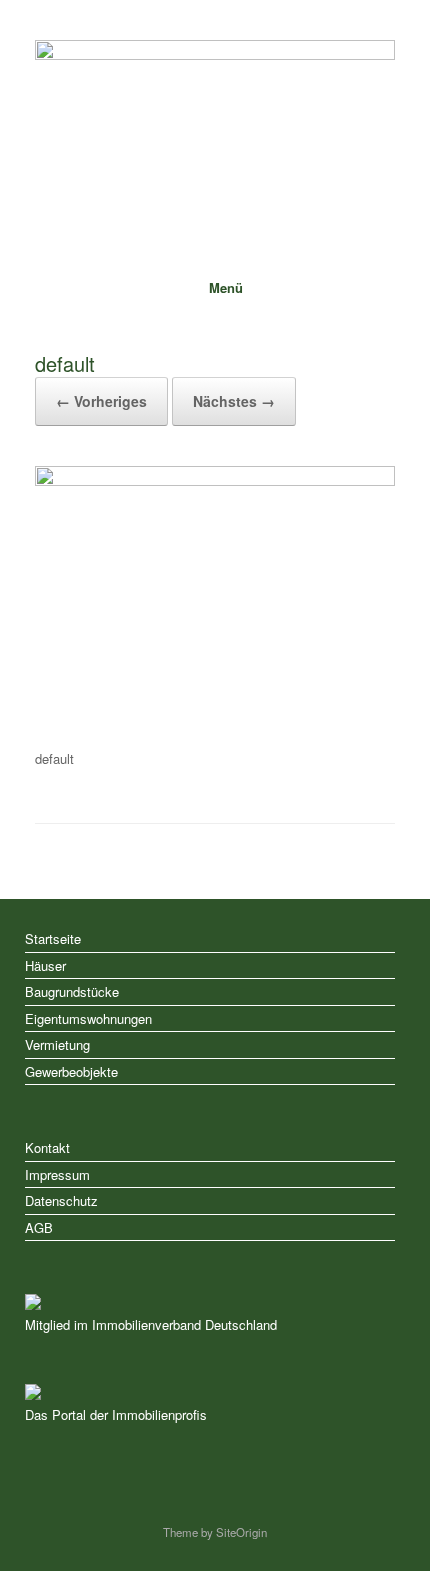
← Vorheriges (101, 401)
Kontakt (47, 1147)
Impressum (57, 1174)
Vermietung (57, 1044)
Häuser (45, 965)
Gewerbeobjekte (71, 1071)
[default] (215, 480)
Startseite (53, 938)
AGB (39, 1227)
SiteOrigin (241, 1532)
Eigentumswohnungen (88, 1018)
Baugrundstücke (72, 991)
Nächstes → (234, 401)
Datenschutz (61, 1200)
